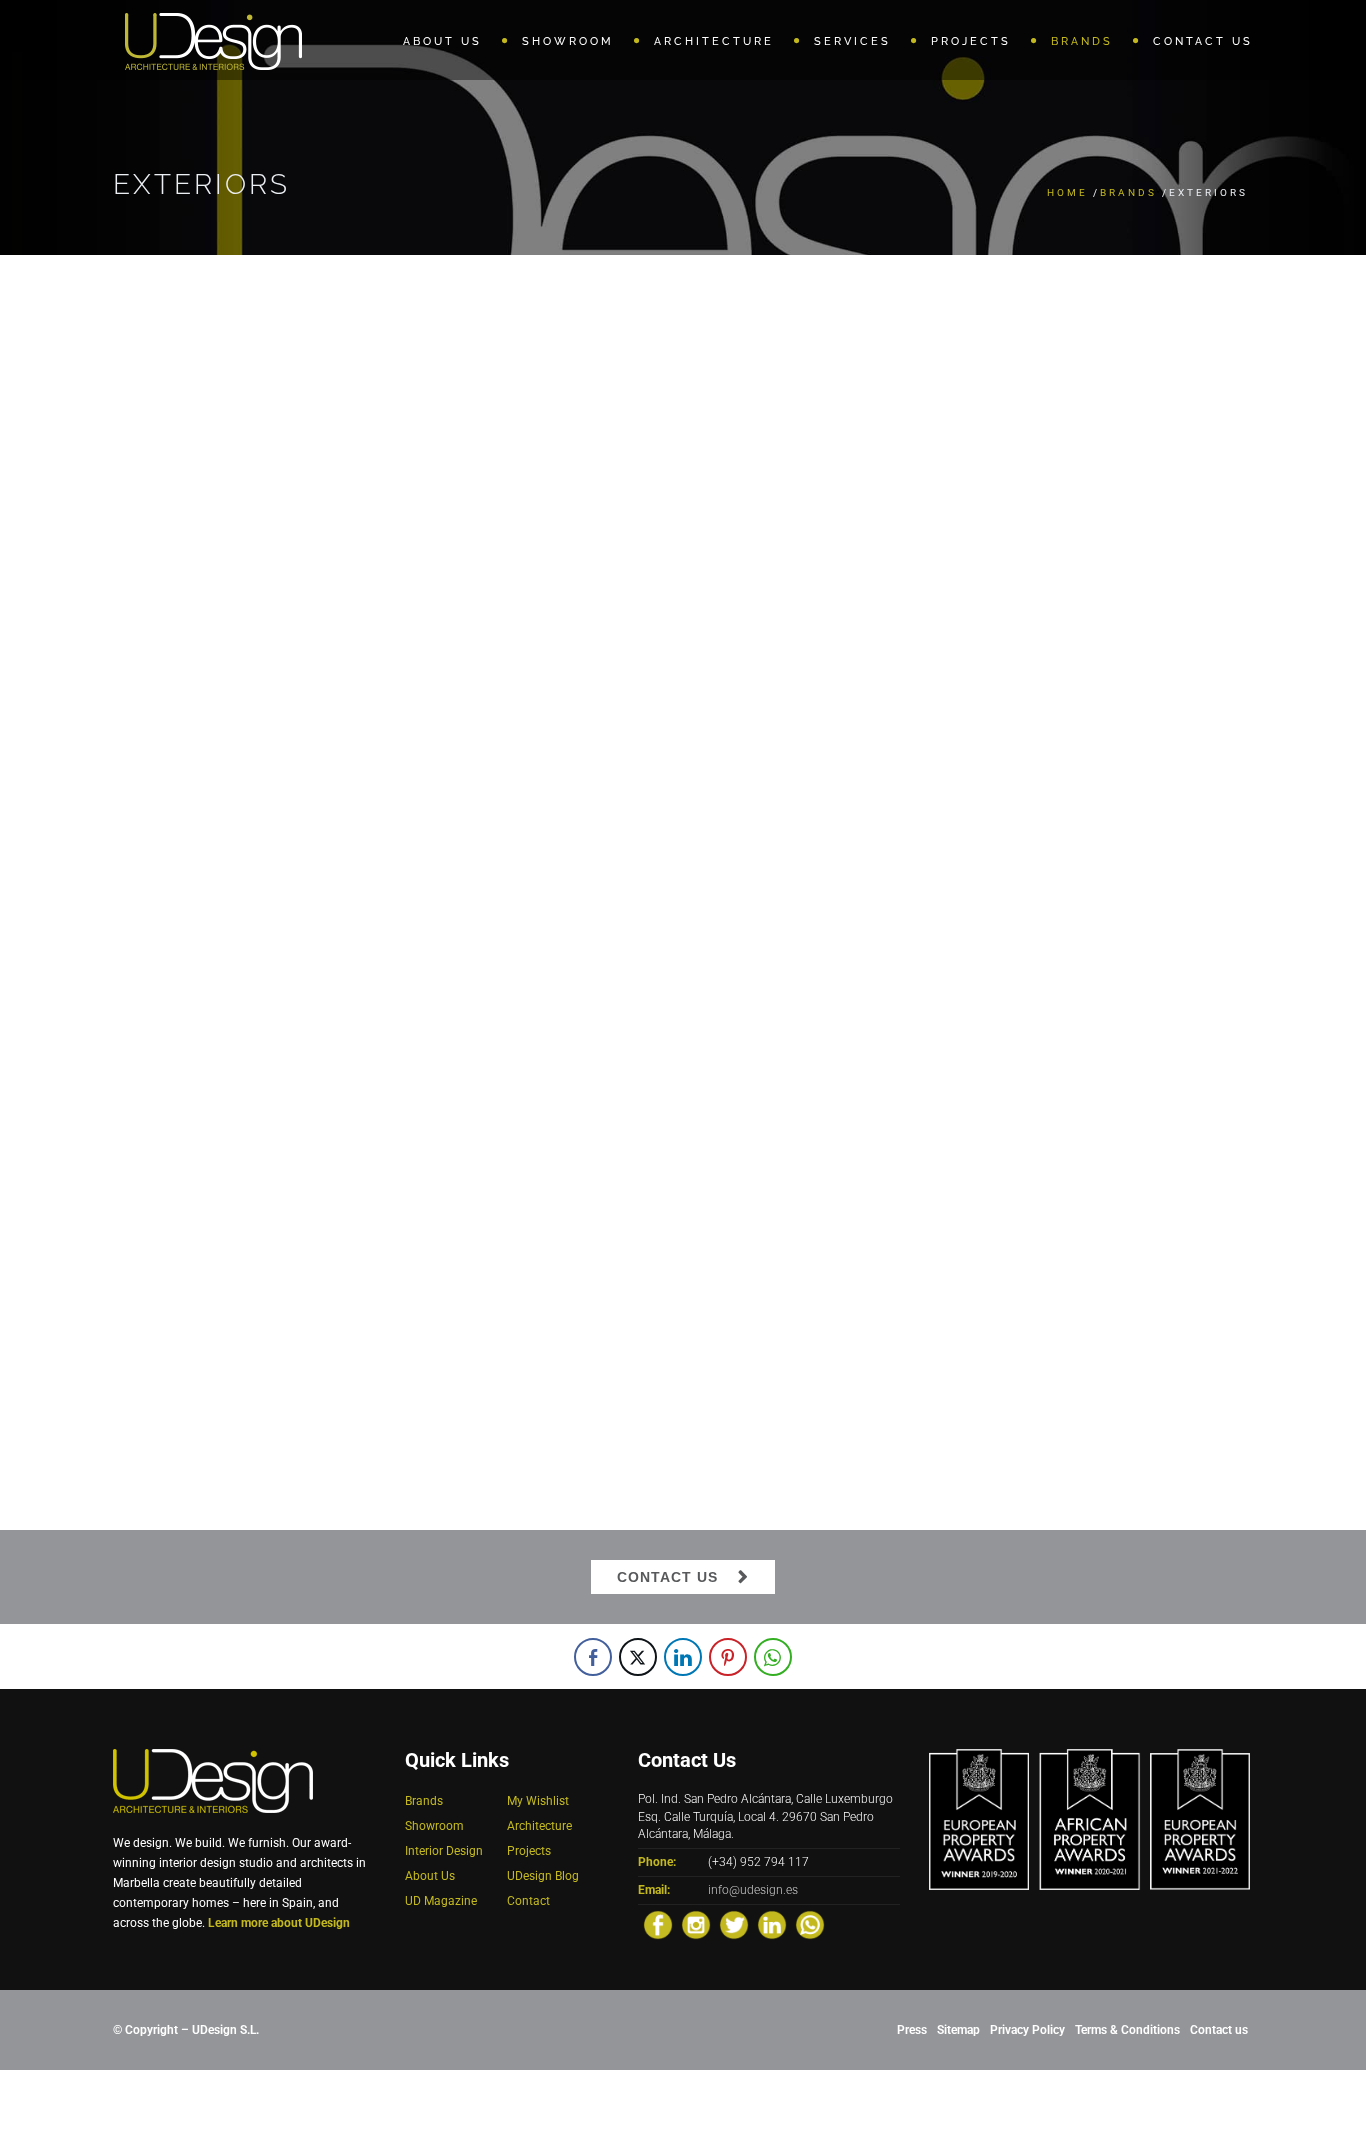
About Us (430, 1876)
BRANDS (1082, 41)
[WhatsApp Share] (773, 1657)
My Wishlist (538, 1801)
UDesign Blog (543, 1876)
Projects (529, 1851)
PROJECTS (971, 41)
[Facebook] (658, 1925)
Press (912, 2030)
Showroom (434, 1826)
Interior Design (444, 1851)
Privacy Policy (1027, 2030)
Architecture (539, 1826)
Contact (528, 1901)
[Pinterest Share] (728, 1657)
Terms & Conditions (1127, 2030)
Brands (1128, 192)
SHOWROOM (568, 41)
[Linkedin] (772, 1925)
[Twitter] (734, 1925)
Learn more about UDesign (279, 1923)
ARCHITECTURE (714, 41)
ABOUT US (442, 41)
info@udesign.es (753, 1890)
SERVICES (852, 41)
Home (1067, 192)
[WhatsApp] (810, 1925)
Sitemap (958, 2030)
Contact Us (667, 1577)
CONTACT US (1203, 41)
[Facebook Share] (593, 1657)
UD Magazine (441, 1901)
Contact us (1219, 2030)
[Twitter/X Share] (638, 1657)
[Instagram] (696, 1925)
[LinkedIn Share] (683, 1657)
